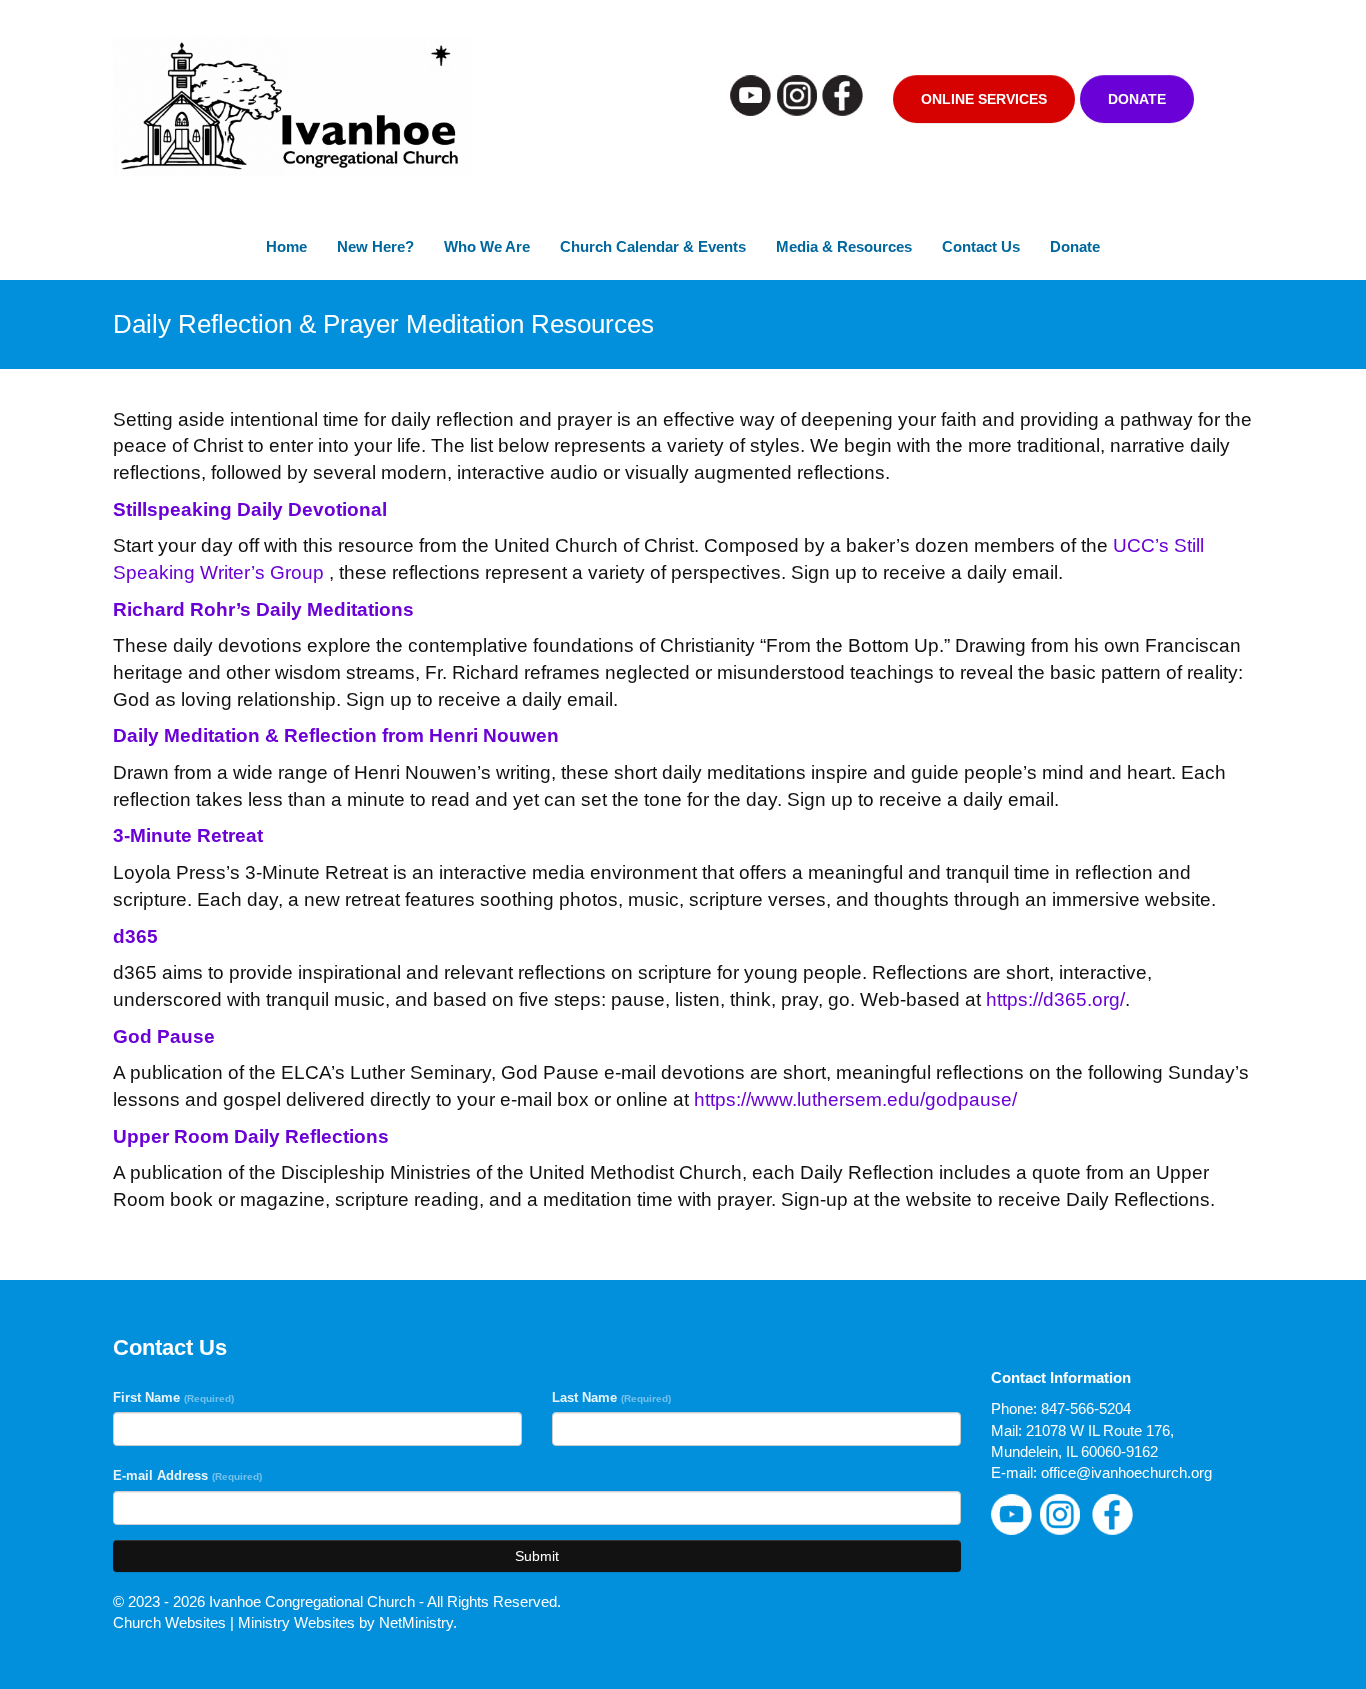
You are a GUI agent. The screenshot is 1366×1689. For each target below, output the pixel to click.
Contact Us (981, 246)
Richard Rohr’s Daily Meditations (263, 609)
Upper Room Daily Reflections (251, 1136)
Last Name (611, 1397)
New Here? (375, 246)
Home (286, 246)
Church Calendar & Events (653, 246)
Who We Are (487, 246)
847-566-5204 (1086, 1408)
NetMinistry (416, 1622)
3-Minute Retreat (188, 835)
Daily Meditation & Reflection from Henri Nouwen (336, 735)
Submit (537, 1556)
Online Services (984, 99)
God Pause (164, 1036)
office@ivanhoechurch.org (1126, 1472)
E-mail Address (187, 1475)
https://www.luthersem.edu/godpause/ (855, 1099)
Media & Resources (844, 246)
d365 (135, 936)
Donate (1137, 99)
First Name (173, 1397)
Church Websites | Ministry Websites (236, 1622)
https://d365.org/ (1055, 999)
